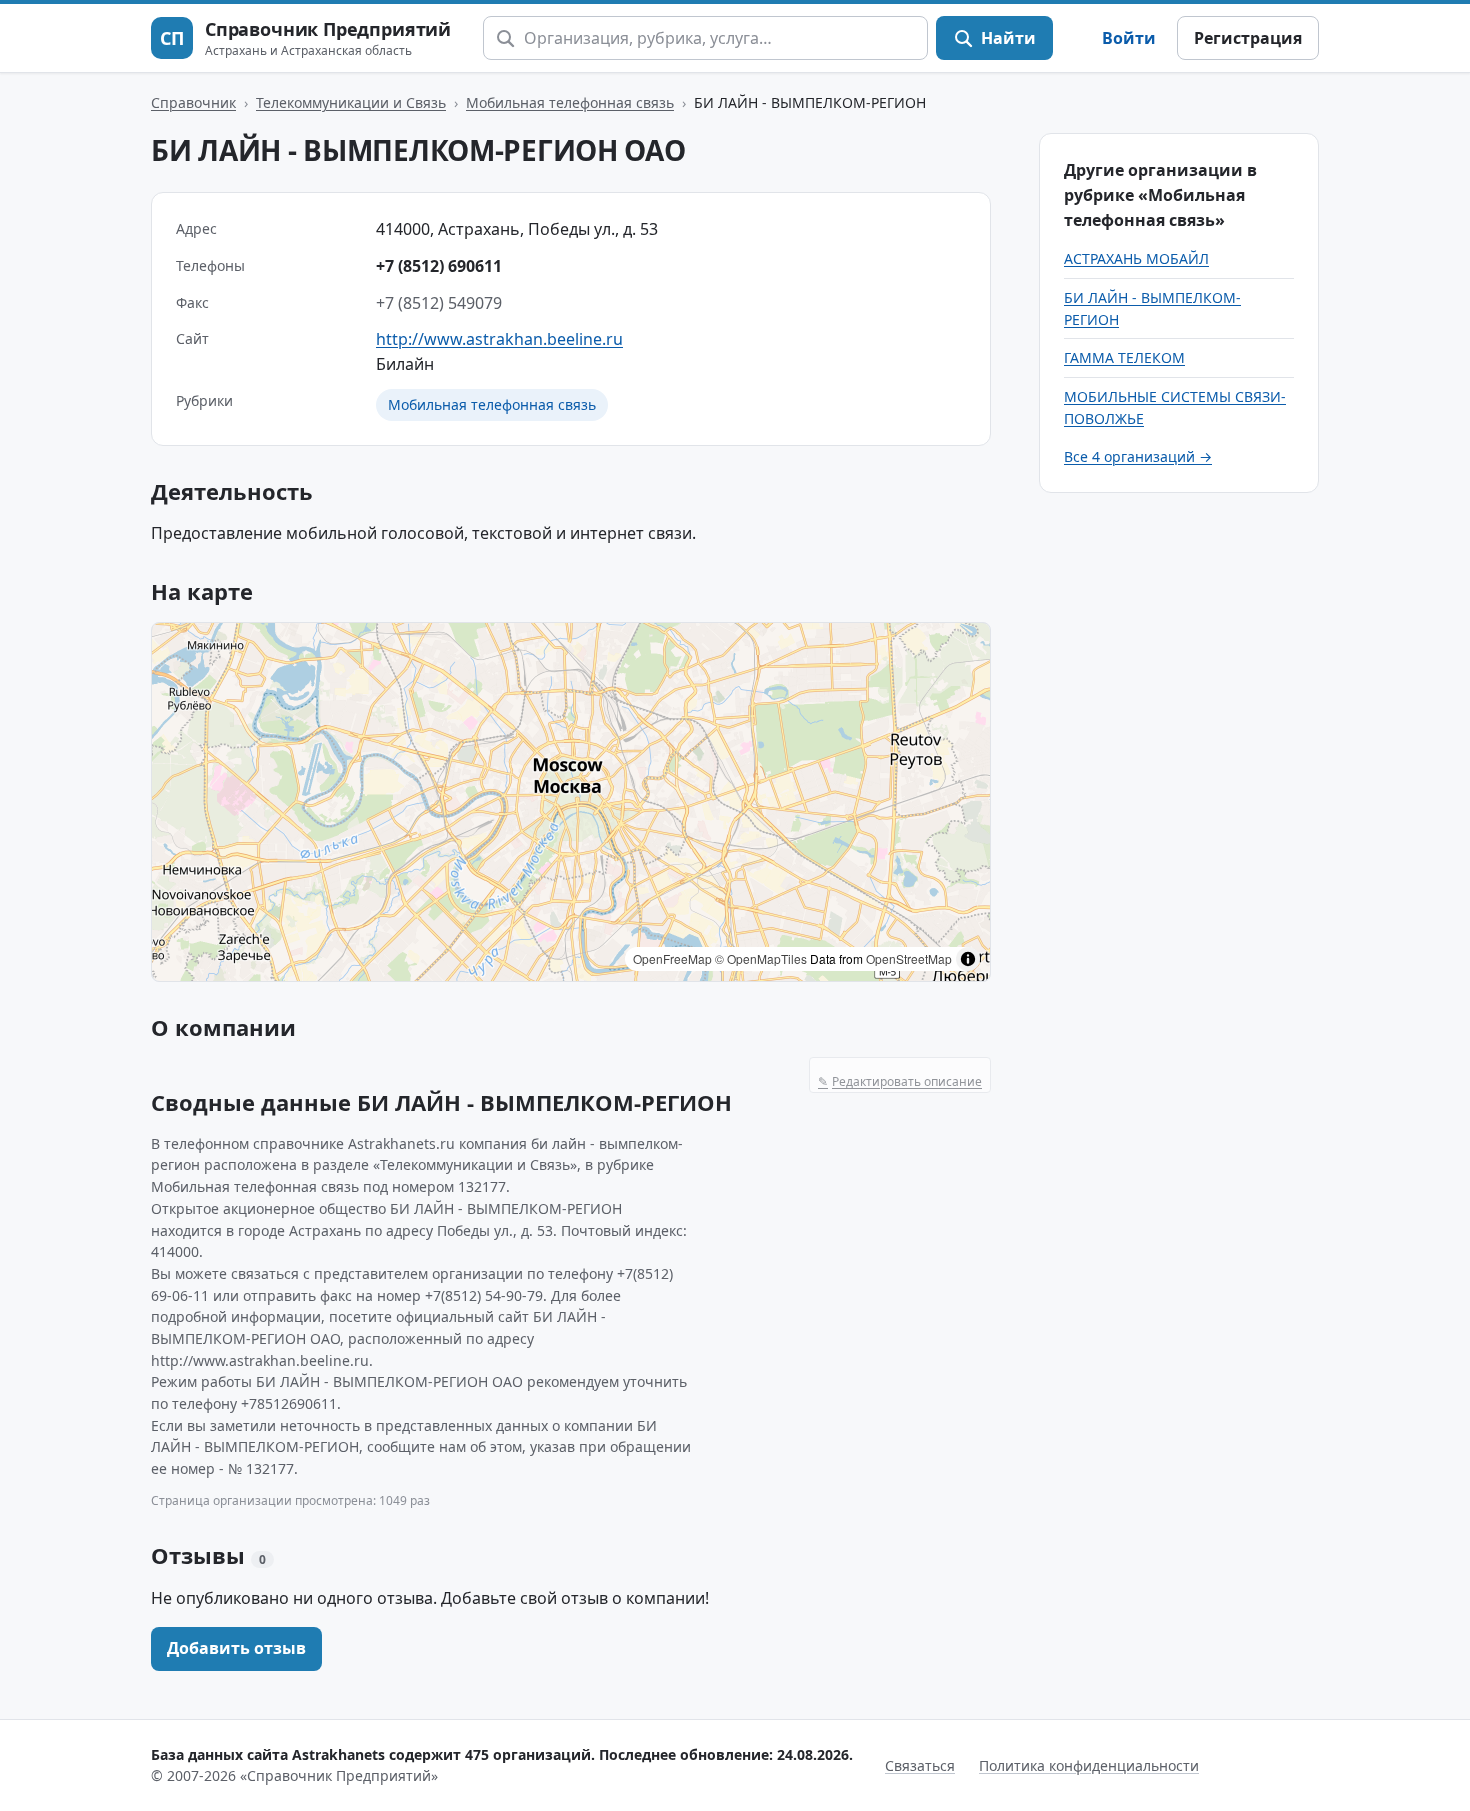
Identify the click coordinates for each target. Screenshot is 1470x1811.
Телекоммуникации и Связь (351, 102)
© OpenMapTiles (761, 958)
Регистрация (1248, 38)
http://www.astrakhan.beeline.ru (499, 339)
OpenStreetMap (909, 958)
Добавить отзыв (236, 1648)
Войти (1129, 38)
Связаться (920, 1765)
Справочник (193, 102)
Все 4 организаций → (1138, 456)
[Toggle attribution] (968, 959)
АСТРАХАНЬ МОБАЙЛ (1136, 258)
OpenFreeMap (672, 958)
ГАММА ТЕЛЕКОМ (1124, 357)
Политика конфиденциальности (1089, 1765)
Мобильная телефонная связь (570, 102)
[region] (571, 802)
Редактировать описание (900, 1081)
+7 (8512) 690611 (439, 266)
